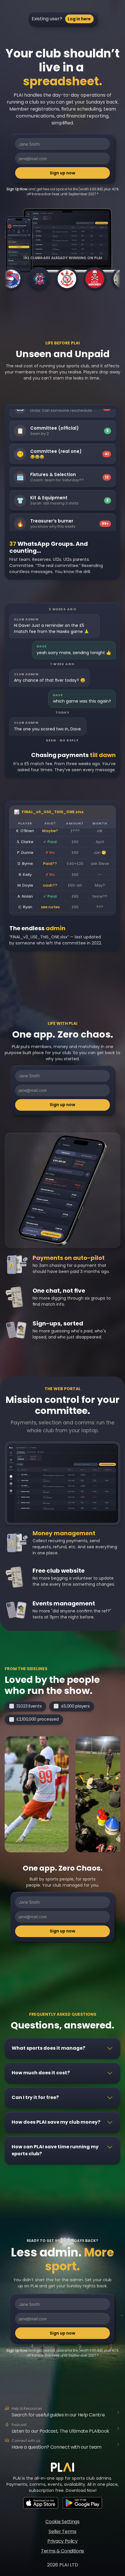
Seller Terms (62, 2531)
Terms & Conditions (63, 2551)
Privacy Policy (63, 2541)
